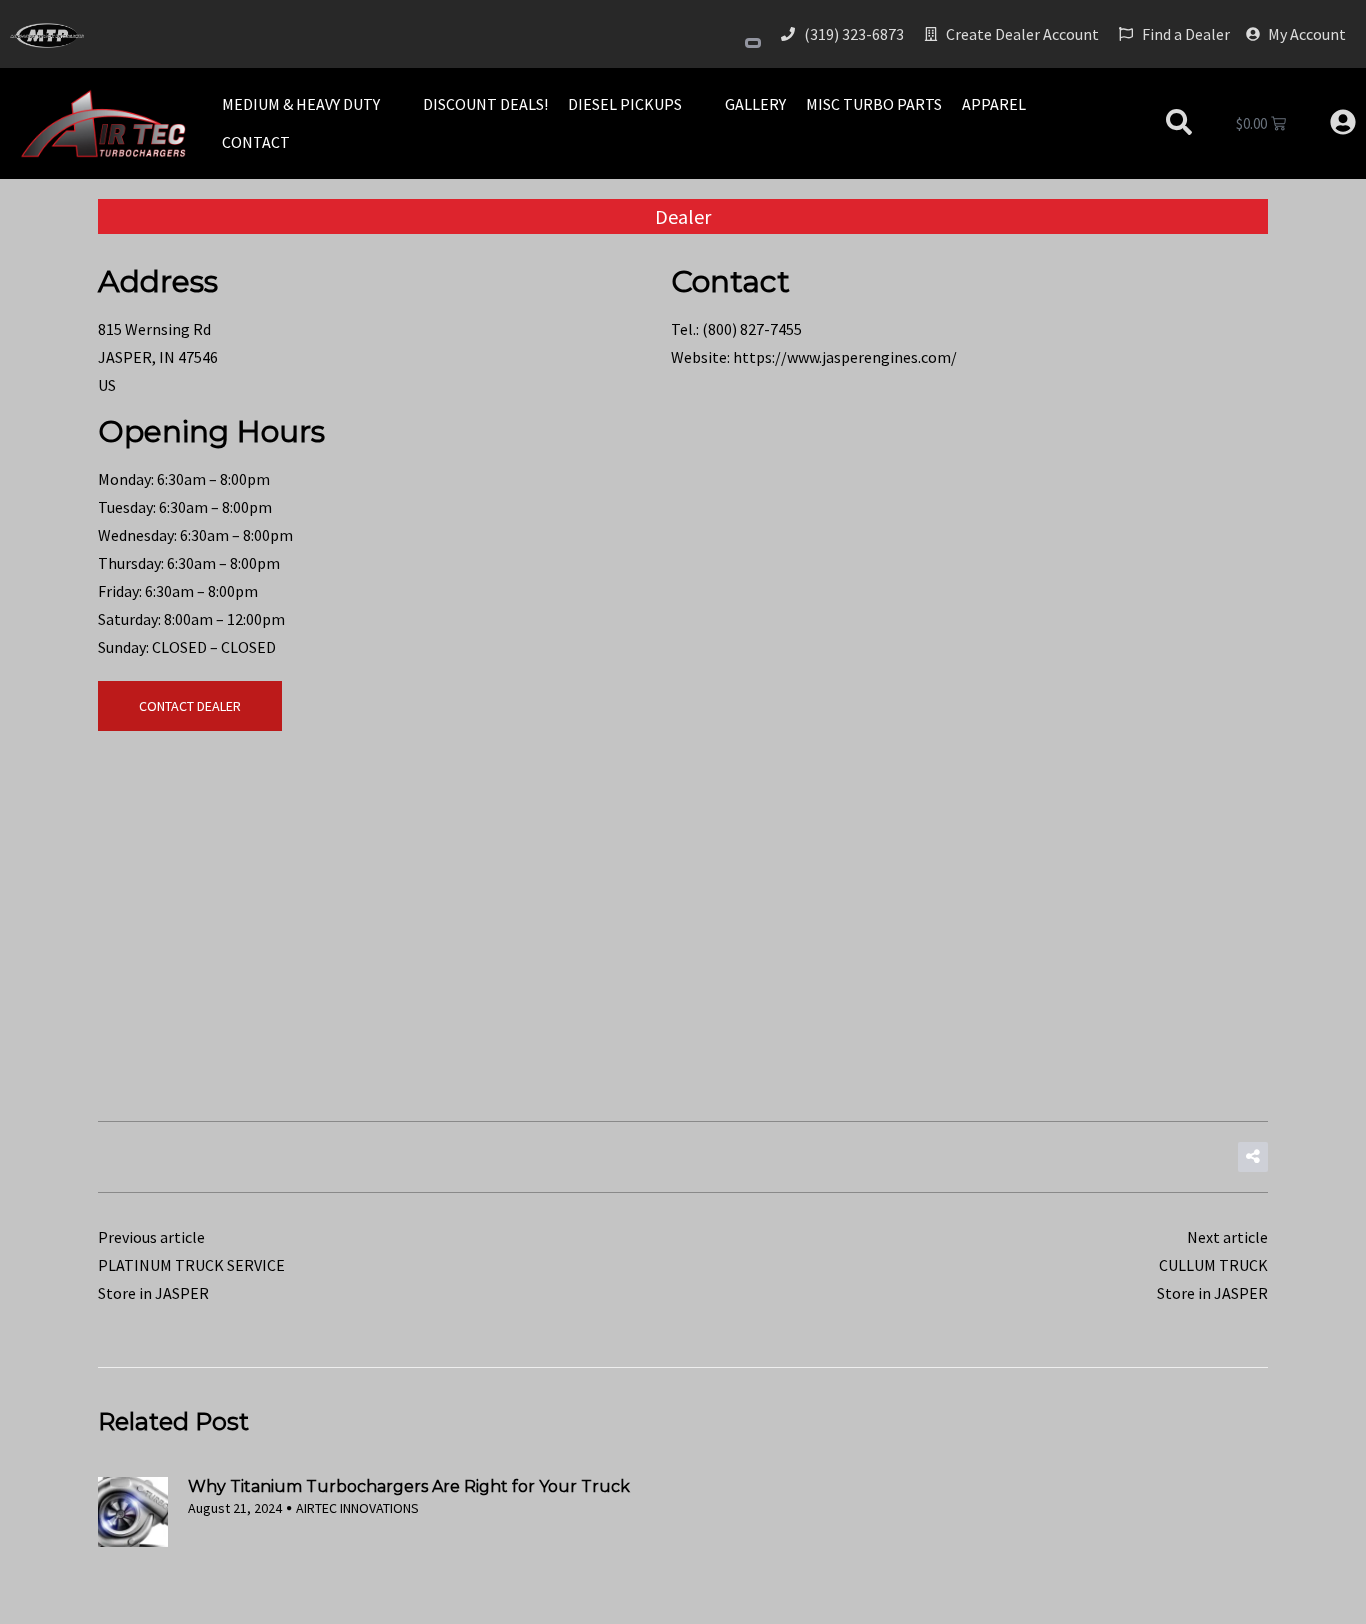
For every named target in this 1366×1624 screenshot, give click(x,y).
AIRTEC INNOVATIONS (357, 1508)
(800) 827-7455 (752, 329)
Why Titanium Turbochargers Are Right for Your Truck (409, 1486)
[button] (312, 104)
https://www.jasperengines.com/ (845, 357)
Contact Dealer (190, 706)
